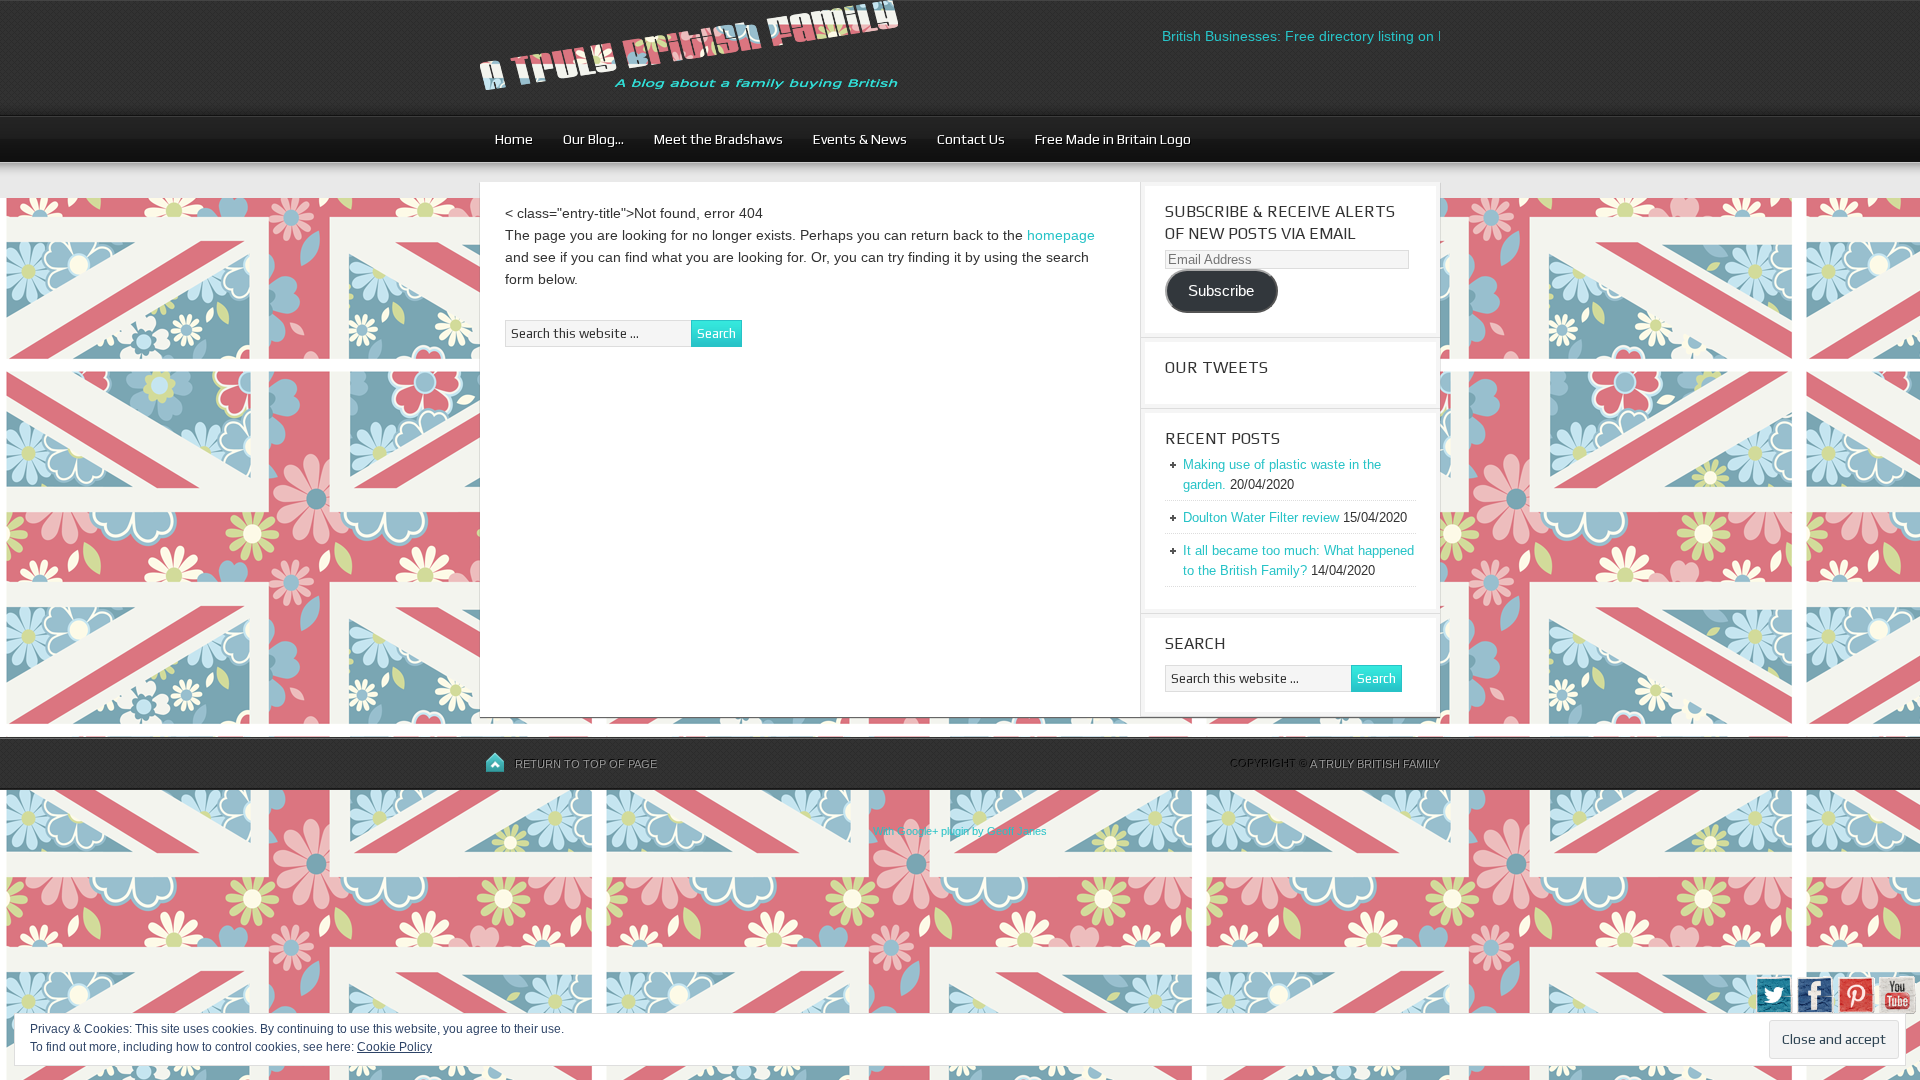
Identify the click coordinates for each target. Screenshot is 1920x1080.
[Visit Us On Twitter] (1773, 1010)
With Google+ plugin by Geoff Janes (960, 831)
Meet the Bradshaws (718, 139)
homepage (1061, 235)
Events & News (852, 139)
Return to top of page (586, 764)
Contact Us (963, 139)
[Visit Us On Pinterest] (1855, 1010)
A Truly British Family (1375, 764)
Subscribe (1221, 291)
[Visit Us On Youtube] (1896, 1010)
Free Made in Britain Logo (1105, 139)
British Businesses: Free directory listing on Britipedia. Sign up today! (1362, 36)
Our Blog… (586, 139)
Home (514, 139)
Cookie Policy (394, 1047)
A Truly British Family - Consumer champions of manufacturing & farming (725, 57)
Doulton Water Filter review (1261, 517)
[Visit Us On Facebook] (1814, 1010)
